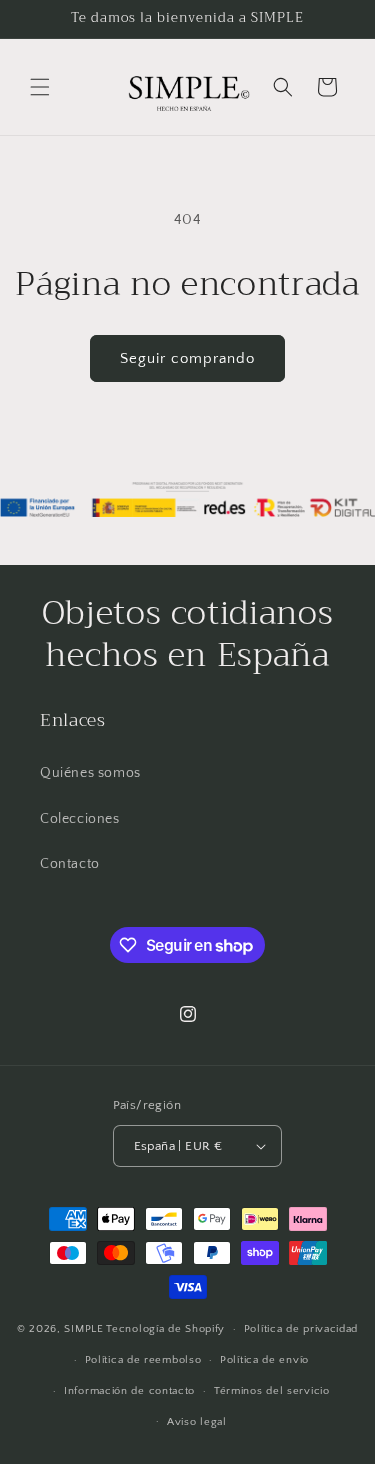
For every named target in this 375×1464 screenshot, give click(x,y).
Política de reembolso (143, 1360)
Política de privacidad (301, 1329)
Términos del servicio (272, 1391)
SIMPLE (83, 1329)
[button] (40, 87)
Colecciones (80, 819)
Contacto (70, 864)
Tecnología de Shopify (165, 1329)
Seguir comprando (187, 358)
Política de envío (264, 1360)
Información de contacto (129, 1391)
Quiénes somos (90, 773)
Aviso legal (197, 1422)
